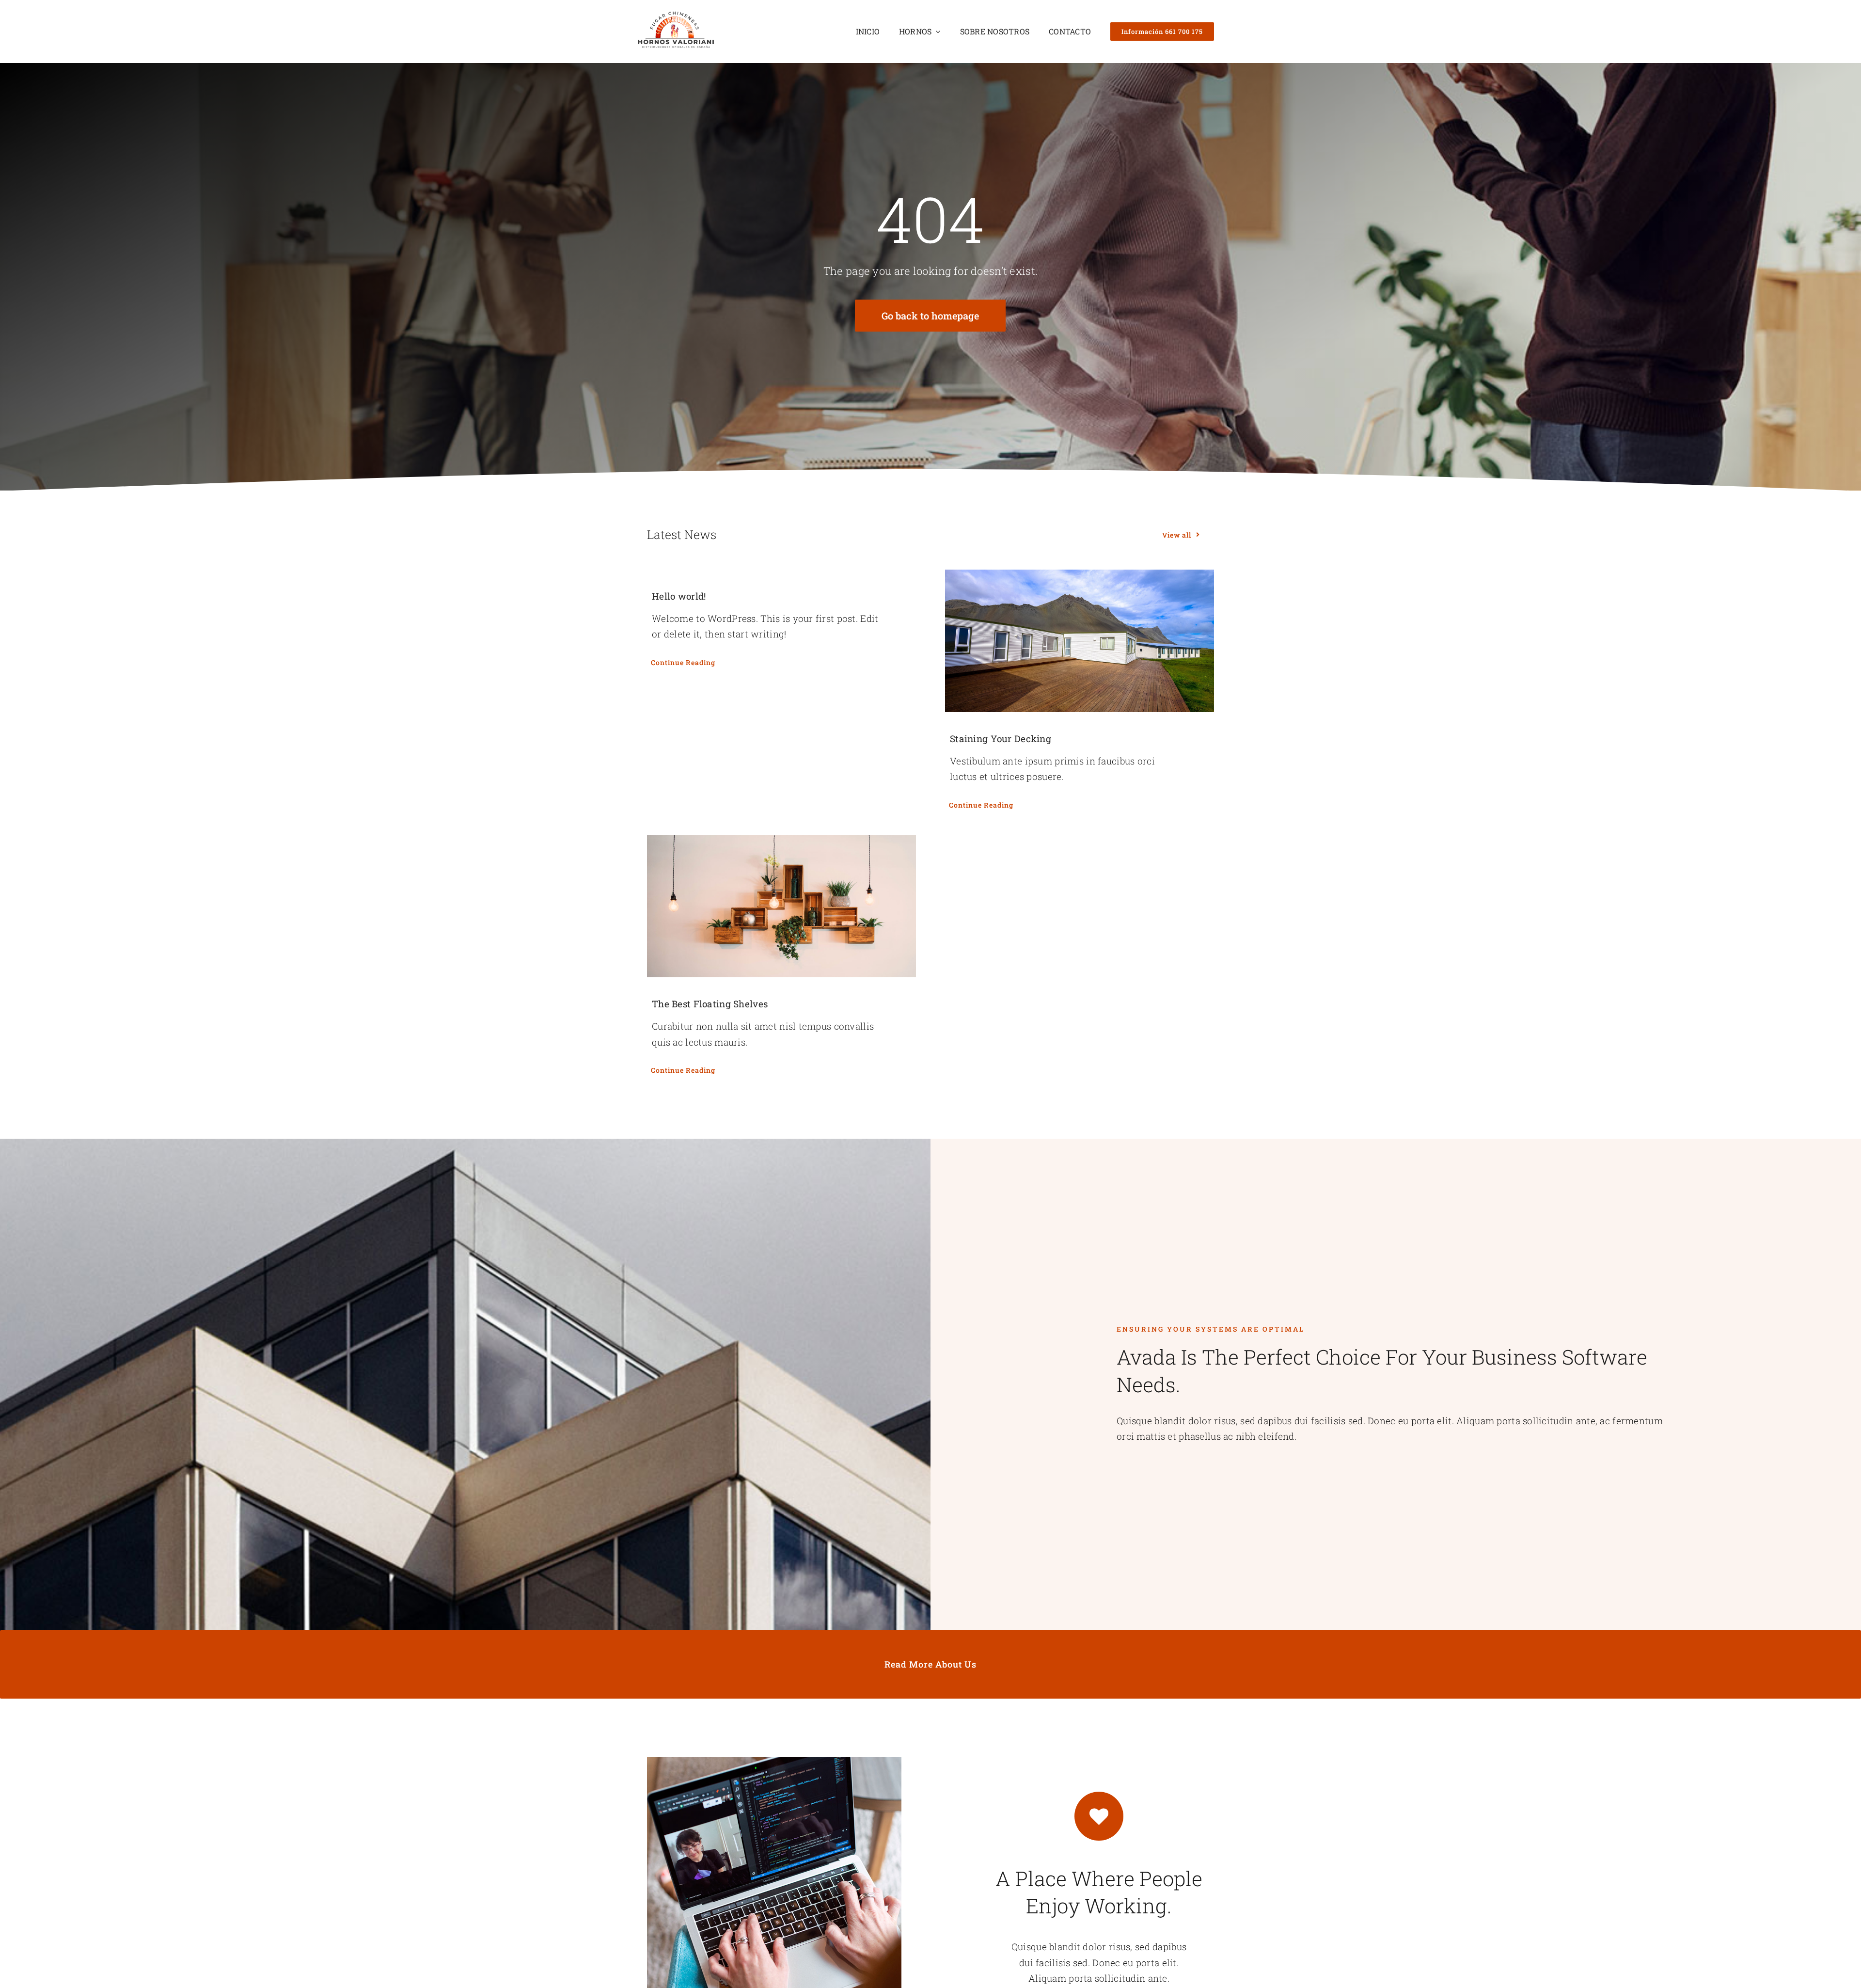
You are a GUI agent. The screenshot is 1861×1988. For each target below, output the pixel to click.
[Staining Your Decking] (1080, 641)
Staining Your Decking (1001, 739)
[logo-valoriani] (676, 14)
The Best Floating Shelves (710, 1004)
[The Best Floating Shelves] (781, 906)
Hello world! (679, 596)
